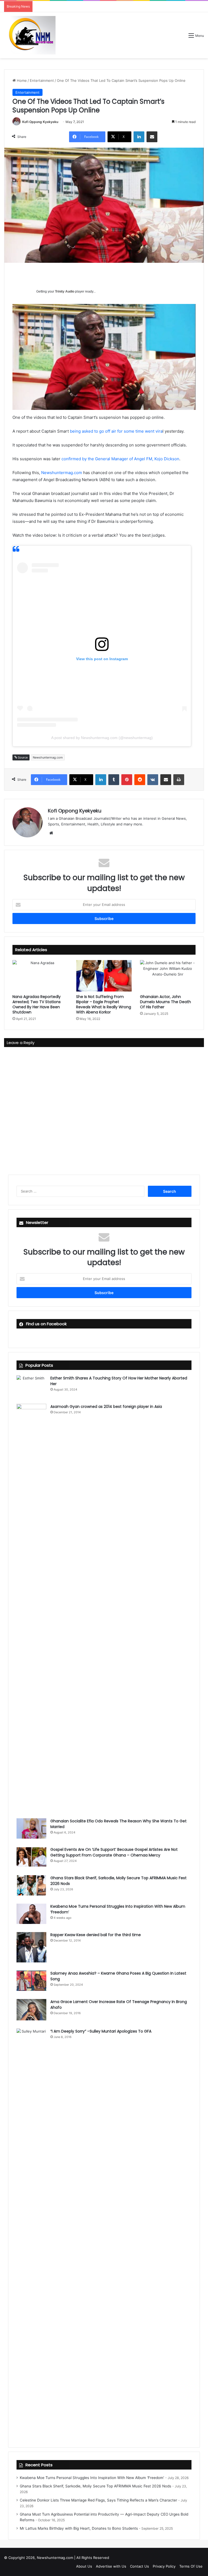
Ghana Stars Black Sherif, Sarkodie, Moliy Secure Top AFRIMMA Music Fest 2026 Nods (95, 2486)
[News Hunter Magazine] (30, 35)
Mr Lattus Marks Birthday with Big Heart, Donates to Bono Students (79, 2528)
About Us (84, 2566)
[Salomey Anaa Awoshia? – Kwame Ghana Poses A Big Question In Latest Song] (31, 1981)
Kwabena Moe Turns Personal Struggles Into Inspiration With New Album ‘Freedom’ (92, 2478)
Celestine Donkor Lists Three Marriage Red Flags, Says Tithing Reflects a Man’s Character (98, 2500)
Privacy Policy (164, 2566)
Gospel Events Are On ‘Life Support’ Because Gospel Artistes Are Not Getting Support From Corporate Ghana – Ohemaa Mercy (114, 1852)
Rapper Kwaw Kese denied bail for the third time (96, 1935)
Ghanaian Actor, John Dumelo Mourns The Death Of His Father (165, 1002)
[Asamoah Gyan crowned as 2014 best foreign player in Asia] (31, 1607)
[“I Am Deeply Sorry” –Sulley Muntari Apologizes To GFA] (31, 2232)
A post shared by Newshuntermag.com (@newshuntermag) (102, 738)
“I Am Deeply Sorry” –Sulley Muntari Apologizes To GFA (101, 2031)
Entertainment (42, 80)
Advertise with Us (111, 2566)
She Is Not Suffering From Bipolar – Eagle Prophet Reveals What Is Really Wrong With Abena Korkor (104, 1004)
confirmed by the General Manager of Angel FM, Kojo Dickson (120, 459)
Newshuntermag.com (62, 473)
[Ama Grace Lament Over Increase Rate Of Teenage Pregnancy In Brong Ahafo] (31, 2010)
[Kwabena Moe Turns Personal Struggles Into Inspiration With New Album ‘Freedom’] (31, 1914)
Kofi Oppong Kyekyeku (40, 122)
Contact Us (139, 2566)
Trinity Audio (65, 291)
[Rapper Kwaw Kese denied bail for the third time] (31, 1947)
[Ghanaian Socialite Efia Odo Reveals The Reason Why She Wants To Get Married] (31, 1828)
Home (21, 80)
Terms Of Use (191, 2566)
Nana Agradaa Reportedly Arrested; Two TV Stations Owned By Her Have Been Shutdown (37, 1004)
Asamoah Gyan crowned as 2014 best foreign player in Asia (106, 1407)
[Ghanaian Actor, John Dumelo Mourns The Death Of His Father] (168, 976)
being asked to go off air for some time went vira (116, 431)
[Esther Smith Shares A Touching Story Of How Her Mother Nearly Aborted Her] (31, 1386)
